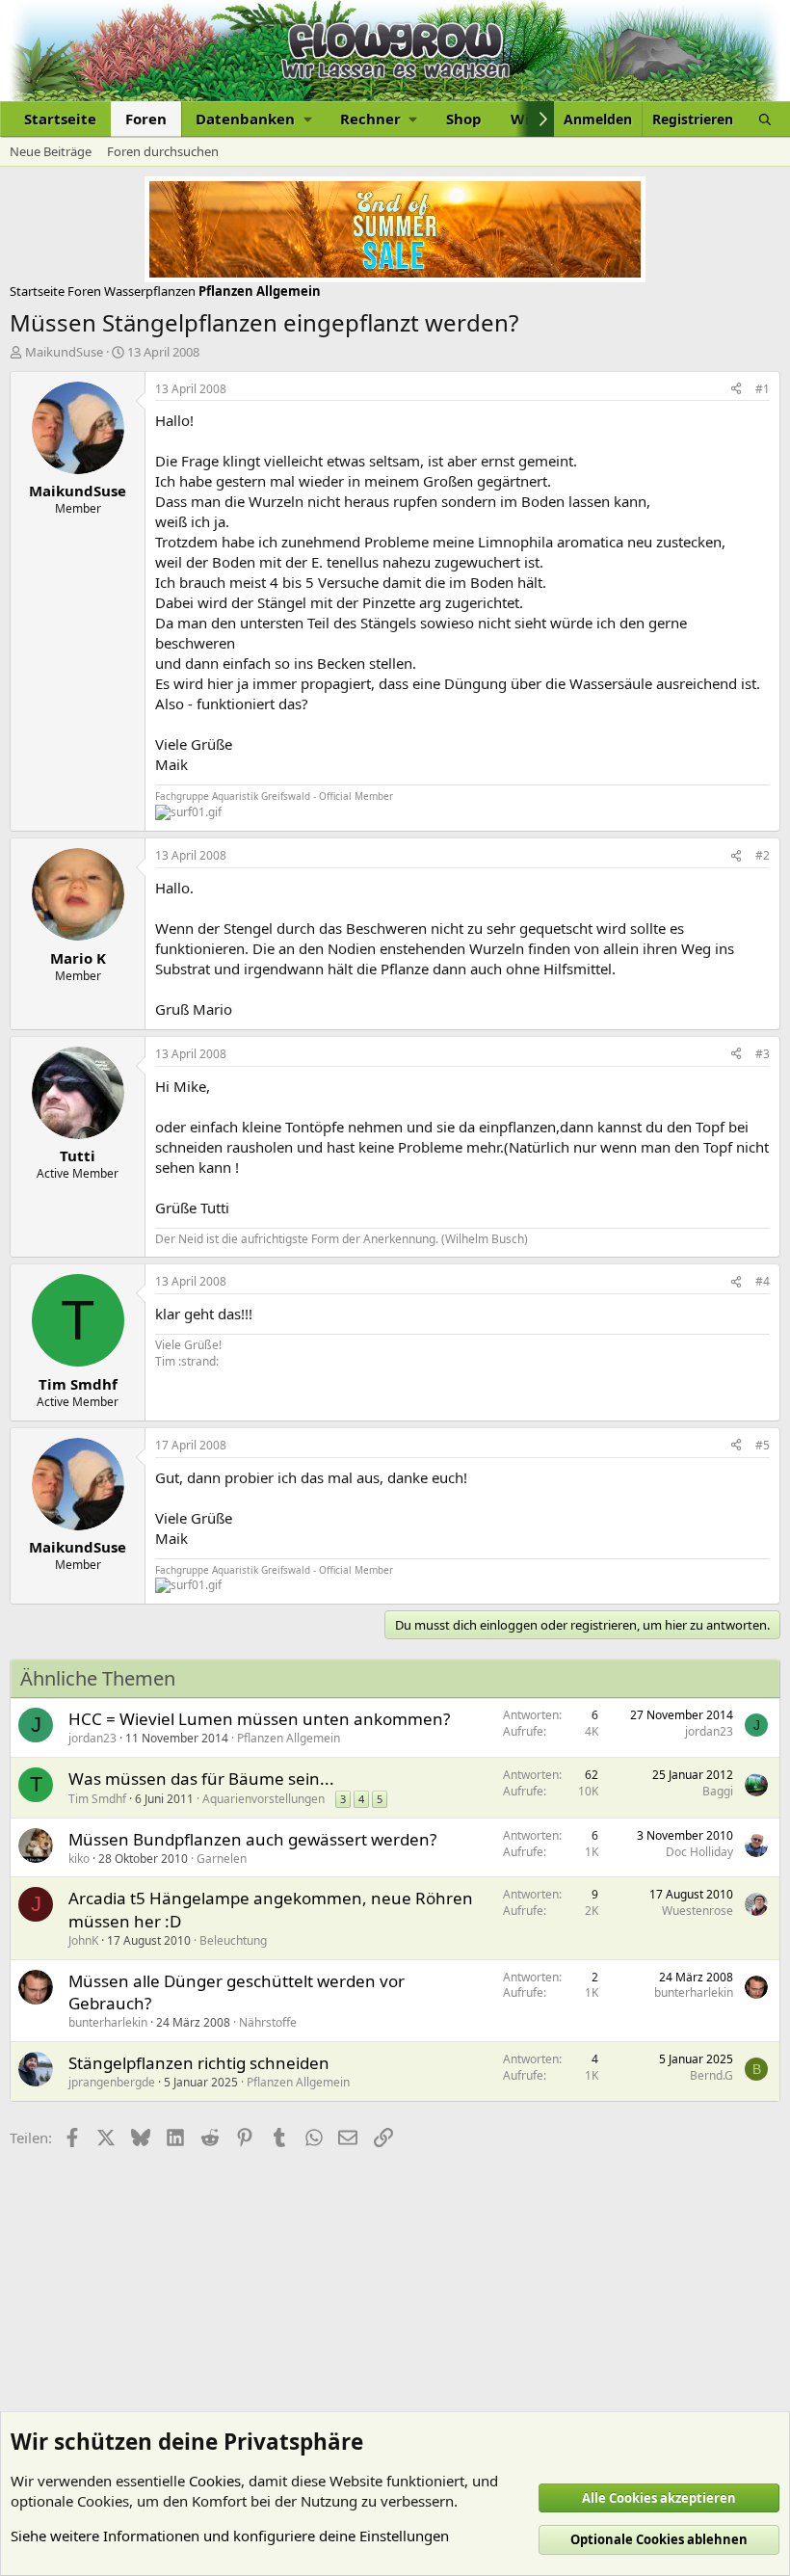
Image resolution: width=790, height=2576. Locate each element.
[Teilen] (736, 390)
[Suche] (765, 119)
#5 (763, 1445)
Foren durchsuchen (163, 151)
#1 (763, 389)
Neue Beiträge (51, 151)
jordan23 (92, 1738)
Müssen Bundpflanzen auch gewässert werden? (252, 1839)
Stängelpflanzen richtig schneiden (199, 2063)
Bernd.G (711, 2075)
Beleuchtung (233, 1940)
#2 (763, 855)
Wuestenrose (698, 1911)
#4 (763, 1281)
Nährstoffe (268, 2022)
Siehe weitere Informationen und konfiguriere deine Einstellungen (230, 2536)
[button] (253, 119)
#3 (763, 1054)
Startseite (60, 119)
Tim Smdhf (97, 1799)
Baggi (718, 1791)
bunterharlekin (108, 2022)
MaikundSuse (64, 352)
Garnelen (222, 1859)
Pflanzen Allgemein (289, 1738)
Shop (464, 119)
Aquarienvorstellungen (263, 1799)
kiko (79, 1859)
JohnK (83, 1940)
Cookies (215, 2481)
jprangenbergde (112, 2082)
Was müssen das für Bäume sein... (201, 1779)
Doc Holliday (699, 1852)
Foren (146, 119)
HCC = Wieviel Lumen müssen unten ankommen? (259, 1719)
